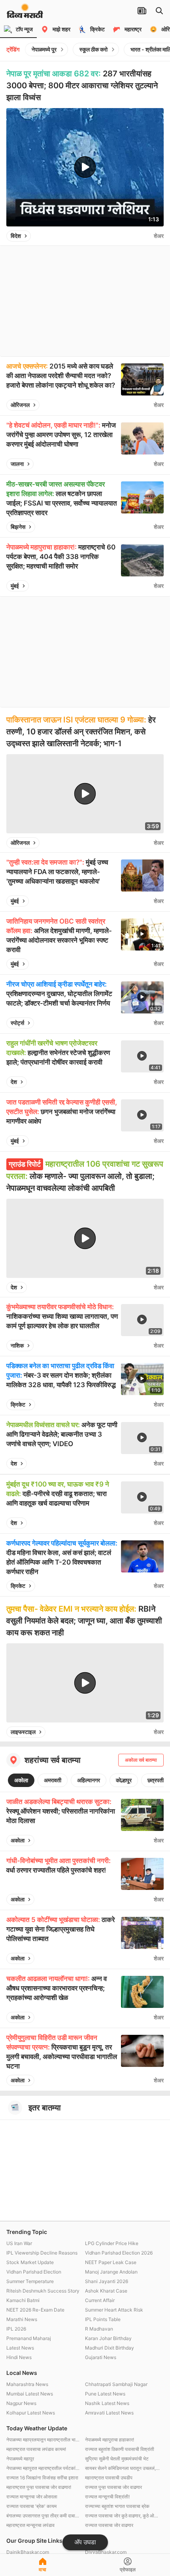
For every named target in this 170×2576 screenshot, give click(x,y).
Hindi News (19, 2357)
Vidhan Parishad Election (34, 2272)
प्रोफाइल (128, 2569)
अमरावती (53, 1780)
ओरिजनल (20, 405)
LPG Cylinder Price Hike (112, 2243)
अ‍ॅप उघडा (85, 2542)
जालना (17, 464)
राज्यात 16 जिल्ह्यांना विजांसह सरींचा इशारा (42, 2478)
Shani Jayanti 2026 (107, 2281)
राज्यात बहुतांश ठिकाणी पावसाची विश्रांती (120, 2449)
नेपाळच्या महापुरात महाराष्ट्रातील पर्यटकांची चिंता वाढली (44, 2468)
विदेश (16, 236)
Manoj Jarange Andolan (111, 2272)
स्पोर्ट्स (17, 1023)
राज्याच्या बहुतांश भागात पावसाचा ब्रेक (117, 2506)
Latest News (20, 2348)
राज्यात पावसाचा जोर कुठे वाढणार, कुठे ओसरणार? (122, 2516)
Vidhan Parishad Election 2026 (119, 2253)
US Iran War (19, 2243)
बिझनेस (18, 527)
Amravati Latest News (109, 2413)
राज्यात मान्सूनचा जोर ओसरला (32, 2497)
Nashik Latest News (107, 2403)
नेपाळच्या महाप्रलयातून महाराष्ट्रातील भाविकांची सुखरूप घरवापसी (44, 2440)
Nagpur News (21, 2403)
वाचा (42, 2569)
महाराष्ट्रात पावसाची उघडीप (109, 2478)
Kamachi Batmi (23, 2300)
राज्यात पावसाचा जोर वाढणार (109, 2525)
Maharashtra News (27, 2384)
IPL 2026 (16, 2329)
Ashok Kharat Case (106, 2291)
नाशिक (17, 1345)
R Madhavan (99, 2329)
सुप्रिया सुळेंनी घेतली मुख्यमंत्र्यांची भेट (117, 2459)
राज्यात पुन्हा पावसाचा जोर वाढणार (113, 2487)
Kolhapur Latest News (31, 2413)
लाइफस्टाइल (23, 1732)
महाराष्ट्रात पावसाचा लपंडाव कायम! (36, 2449)
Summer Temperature (30, 2281)
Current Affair (100, 2300)
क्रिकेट (18, 1404)
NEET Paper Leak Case (111, 2262)
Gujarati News (101, 2357)
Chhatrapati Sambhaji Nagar (116, 2384)
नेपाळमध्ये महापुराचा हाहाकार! (110, 2440)
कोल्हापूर (124, 1780)
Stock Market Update (30, 2262)
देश (14, 1082)
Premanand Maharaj (29, 2338)
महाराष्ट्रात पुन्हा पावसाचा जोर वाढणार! (39, 2487)
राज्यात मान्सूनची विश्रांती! (107, 2497)
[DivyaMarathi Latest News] (25, 14)
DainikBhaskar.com (28, 2552)
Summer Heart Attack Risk (114, 2310)
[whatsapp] (146, 236)
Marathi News (22, 2319)
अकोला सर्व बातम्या (141, 1760)
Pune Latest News (105, 2394)
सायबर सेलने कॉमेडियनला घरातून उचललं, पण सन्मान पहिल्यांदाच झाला (122, 2468)
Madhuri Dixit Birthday (110, 2348)
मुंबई (15, 586)
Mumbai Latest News (30, 2394)
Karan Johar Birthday (108, 2338)
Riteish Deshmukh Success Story (43, 2291)
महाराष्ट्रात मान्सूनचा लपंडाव (30, 2525)
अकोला (21, 1780)
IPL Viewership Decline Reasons (42, 2253)
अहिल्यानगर (89, 1780)
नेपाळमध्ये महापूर (20, 2459)
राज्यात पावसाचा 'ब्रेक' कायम (31, 2506)
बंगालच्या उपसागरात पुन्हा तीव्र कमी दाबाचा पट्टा (44, 2516)
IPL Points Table (103, 2319)
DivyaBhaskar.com (106, 2552)
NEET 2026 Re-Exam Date (35, 2310)
